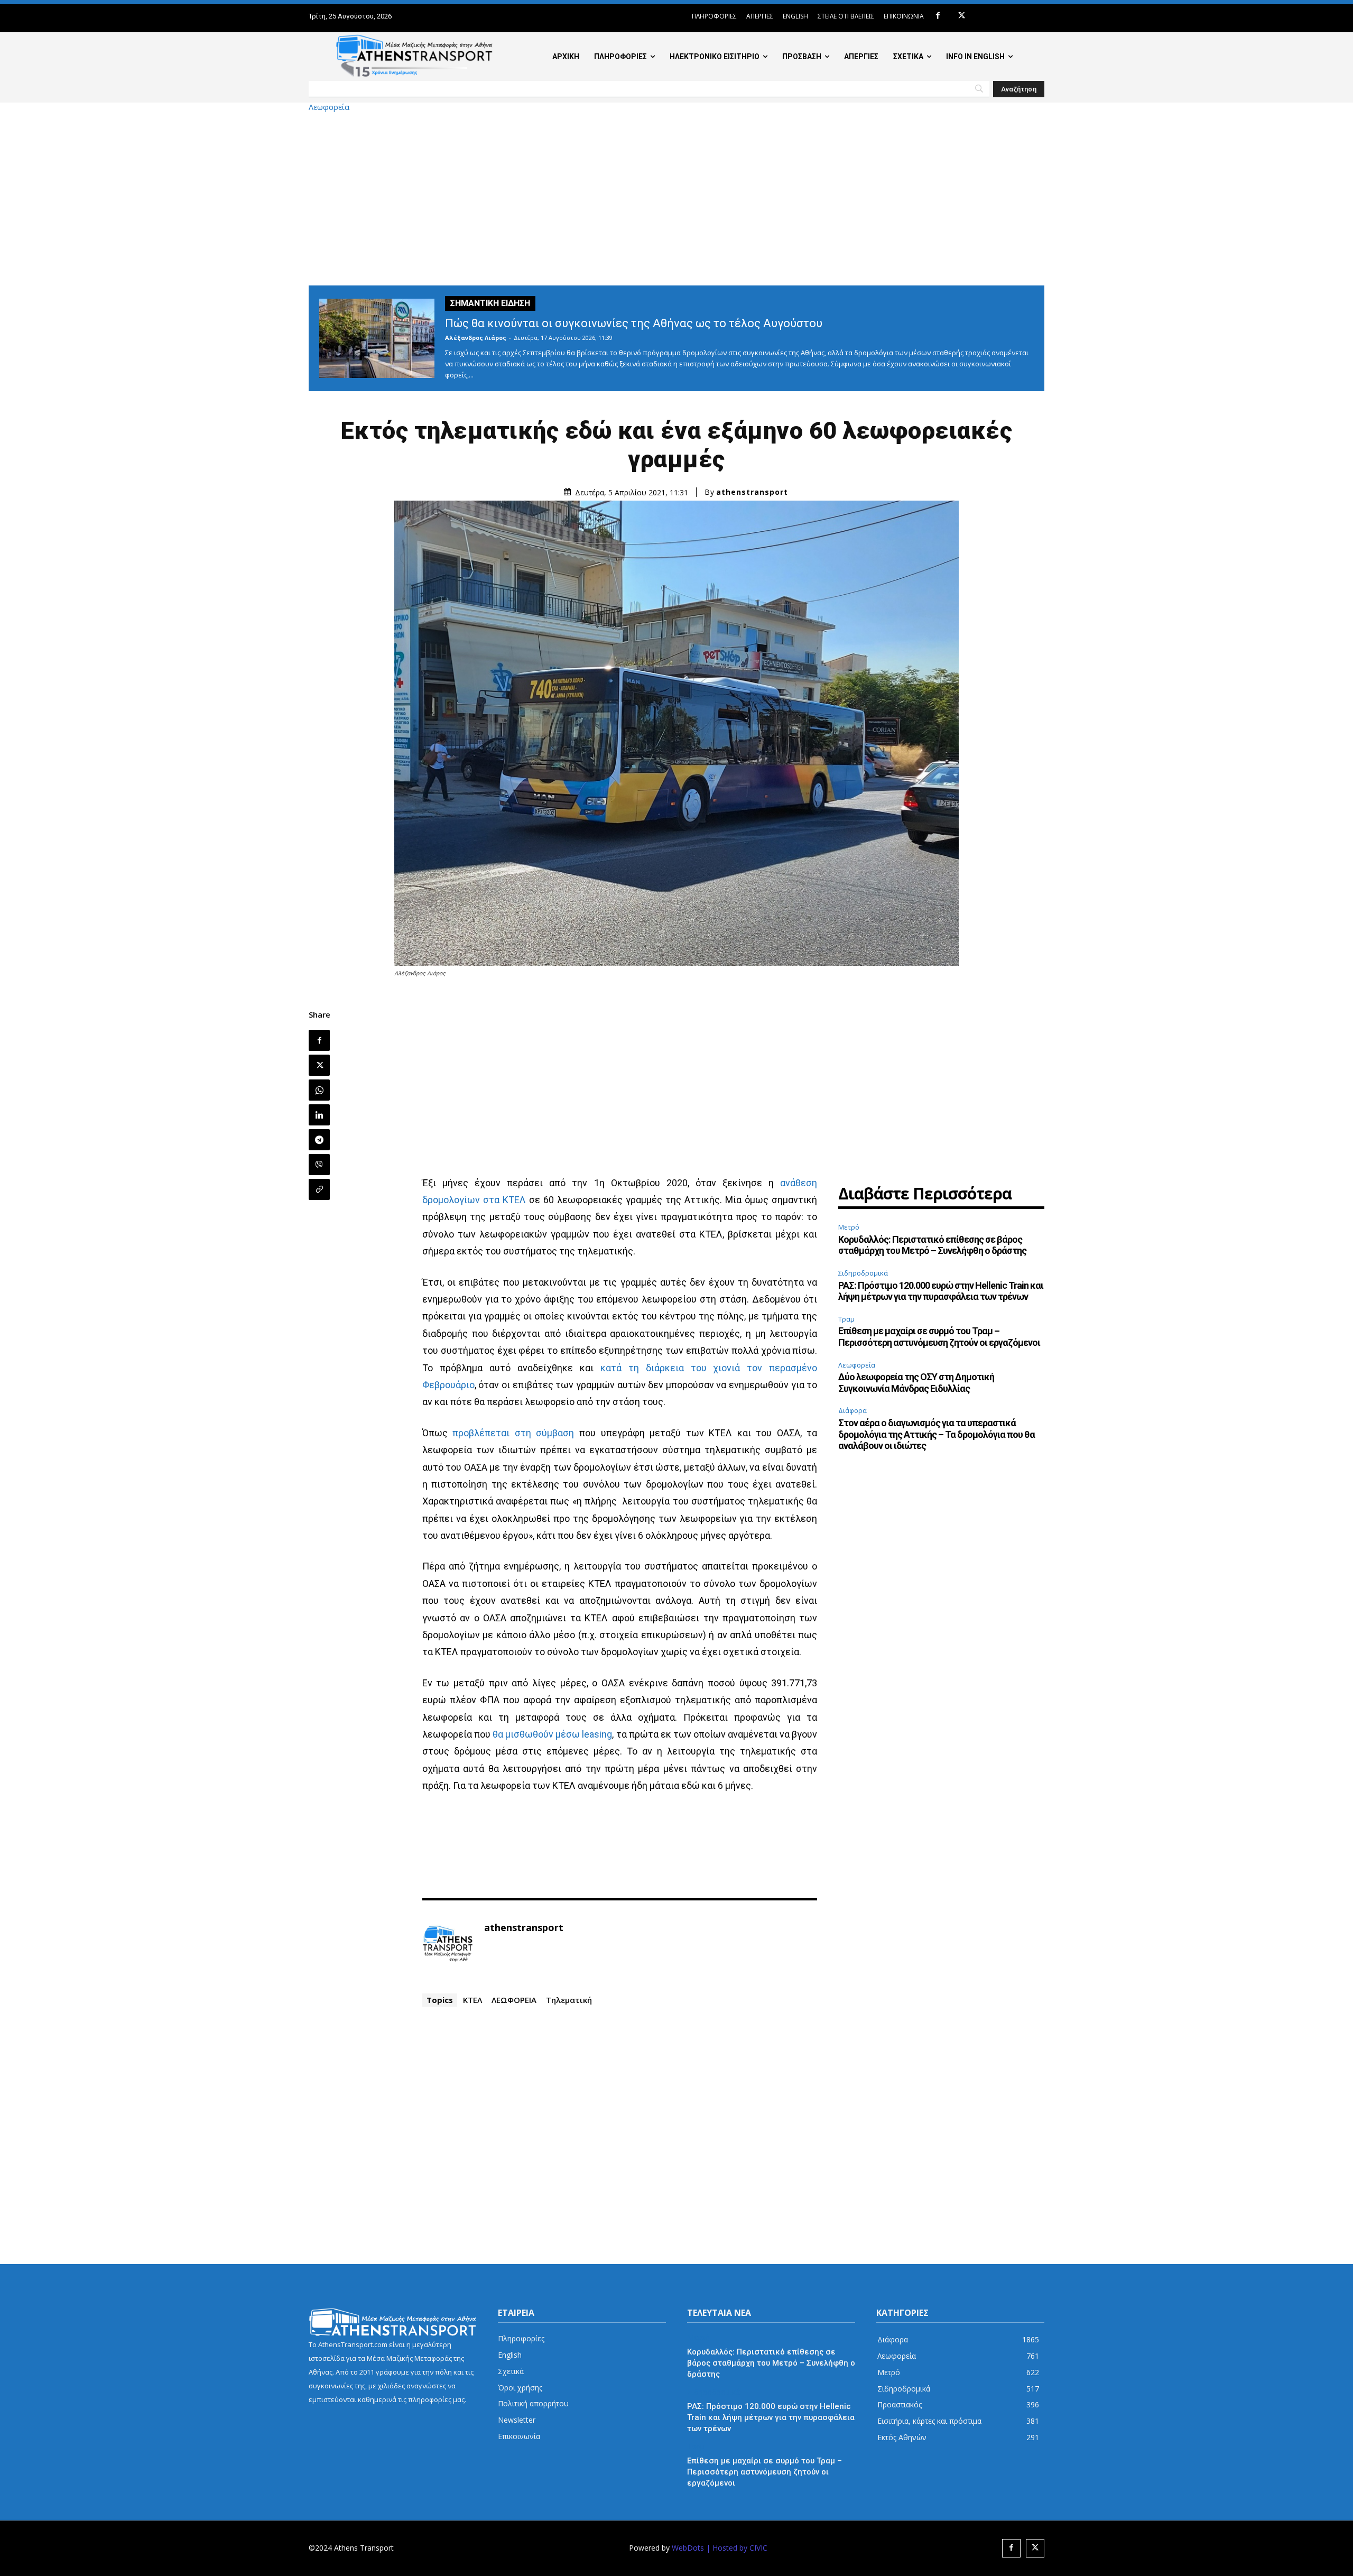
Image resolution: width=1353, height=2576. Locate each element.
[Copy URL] (319, 1189)
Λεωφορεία (329, 107)
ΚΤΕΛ (472, 2000)
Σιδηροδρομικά (863, 1273)
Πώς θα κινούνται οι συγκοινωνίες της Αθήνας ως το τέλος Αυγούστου (634, 323)
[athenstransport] (448, 1944)
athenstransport (752, 492)
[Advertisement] (676, 198)
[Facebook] (938, 16)
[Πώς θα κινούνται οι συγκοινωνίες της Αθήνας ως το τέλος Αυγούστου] (377, 338)
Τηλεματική (569, 2000)
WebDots (688, 2548)
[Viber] (319, 1165)
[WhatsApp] (319, 1090)
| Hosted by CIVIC (737, 2548)
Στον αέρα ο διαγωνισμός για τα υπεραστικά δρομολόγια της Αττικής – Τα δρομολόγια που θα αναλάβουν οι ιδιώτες (937, 1434)
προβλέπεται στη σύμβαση (513, 1433)
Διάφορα (852, 1410)
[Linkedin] (319, 1115)
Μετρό (849, 1227)
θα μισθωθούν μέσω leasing (552, 1734)
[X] (962, 16)
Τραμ (846, 1319)
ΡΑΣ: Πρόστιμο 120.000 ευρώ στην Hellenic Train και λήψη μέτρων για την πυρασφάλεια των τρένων (941, 1291)
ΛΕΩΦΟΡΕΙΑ (514, 2000)
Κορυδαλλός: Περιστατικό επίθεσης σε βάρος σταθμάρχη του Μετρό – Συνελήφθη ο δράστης (932, 1245)
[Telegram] (319, 1140)
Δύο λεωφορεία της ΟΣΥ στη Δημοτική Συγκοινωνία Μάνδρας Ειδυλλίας (916, 1383)
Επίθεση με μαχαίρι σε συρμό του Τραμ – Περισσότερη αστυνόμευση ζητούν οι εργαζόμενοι (939, 1337)
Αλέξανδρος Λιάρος (476, 338)
